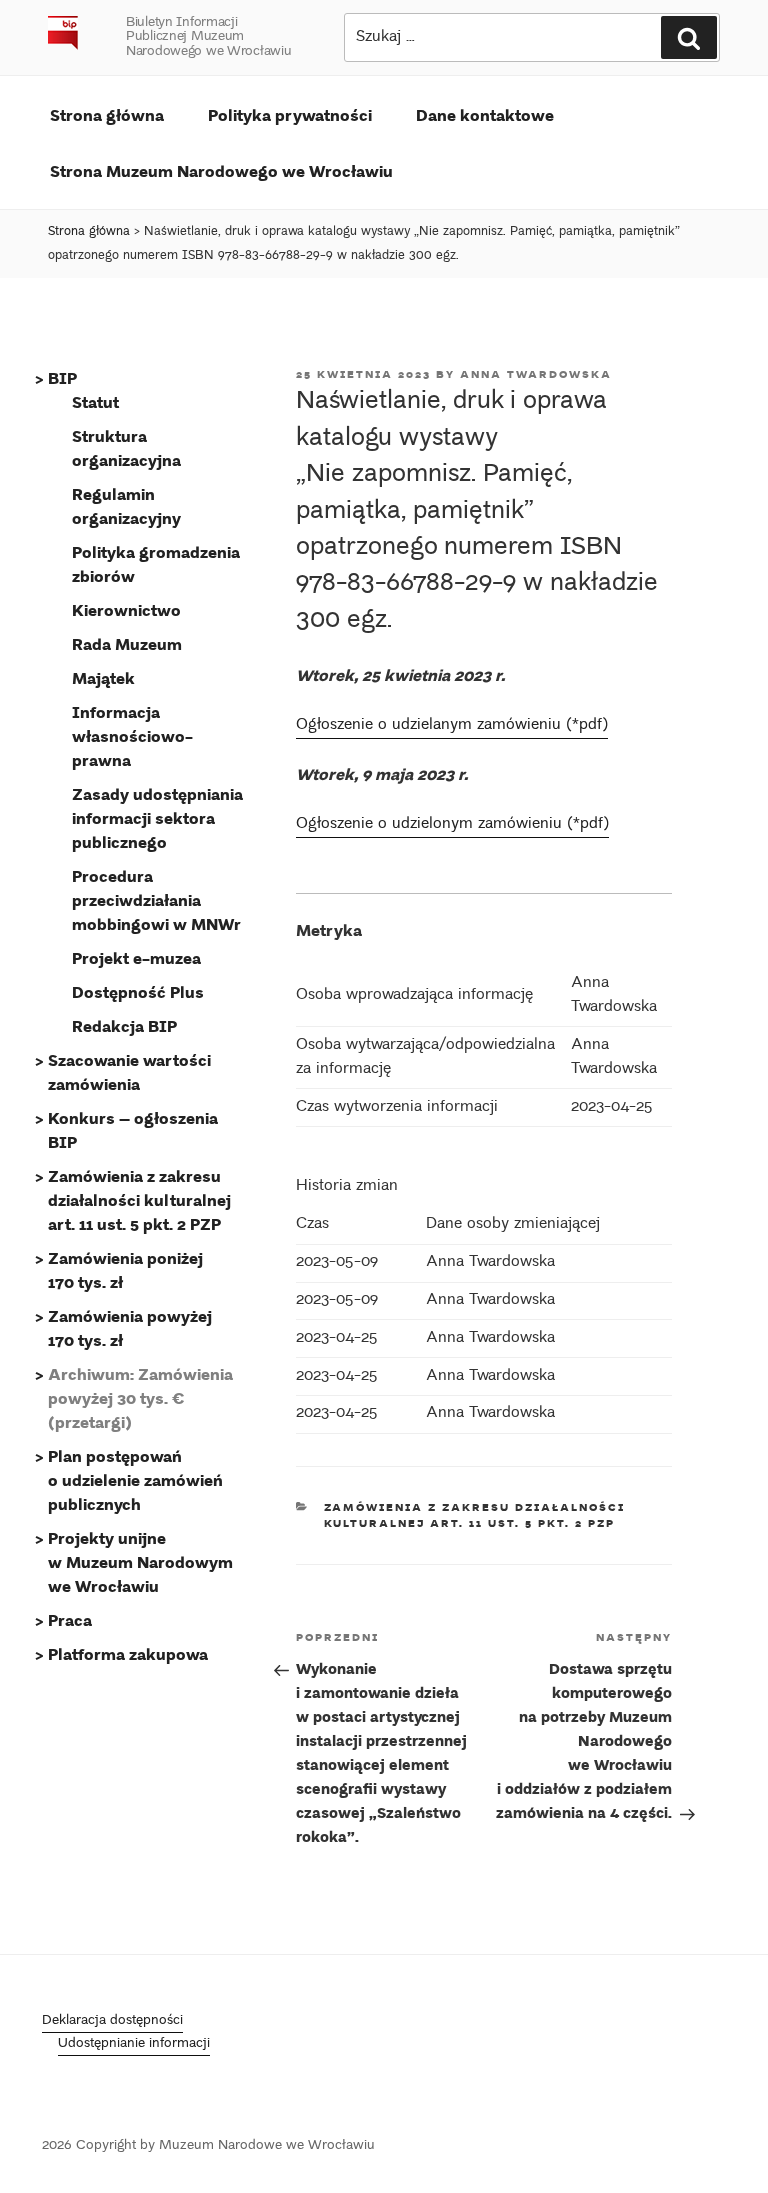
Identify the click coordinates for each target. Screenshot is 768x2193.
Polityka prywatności (290, 114)
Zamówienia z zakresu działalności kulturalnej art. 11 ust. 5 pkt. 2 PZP (475, 1515)
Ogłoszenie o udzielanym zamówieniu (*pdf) (452, 725)
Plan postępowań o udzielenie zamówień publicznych (135, 1479)
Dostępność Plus (138, 991)
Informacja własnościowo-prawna (132, 735)
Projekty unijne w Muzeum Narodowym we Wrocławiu (140, 1561)
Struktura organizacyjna (126, 447)
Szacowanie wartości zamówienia (129, 1071)
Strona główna (107, 114)
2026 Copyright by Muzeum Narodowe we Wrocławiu (208, 2146)
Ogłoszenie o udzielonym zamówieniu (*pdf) (452, 824)
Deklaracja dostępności (112, 2021)
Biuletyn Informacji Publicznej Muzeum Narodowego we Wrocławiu (208, 37)
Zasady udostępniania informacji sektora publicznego (157, 817)
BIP (62, 377)
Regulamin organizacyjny (126, 505)
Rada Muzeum (127, 643)
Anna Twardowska (536, 374)
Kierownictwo (126, 609)
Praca (70, 1619)
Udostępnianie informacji (134, 2044)
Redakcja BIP (124, 1025)
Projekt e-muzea (136, 957)
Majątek (103, 677)
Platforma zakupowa (128, 1653)
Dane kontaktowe (485, 114)
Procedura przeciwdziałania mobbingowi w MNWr (156, 899)
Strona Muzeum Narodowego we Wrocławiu (221, 170)
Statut (95, 401)
